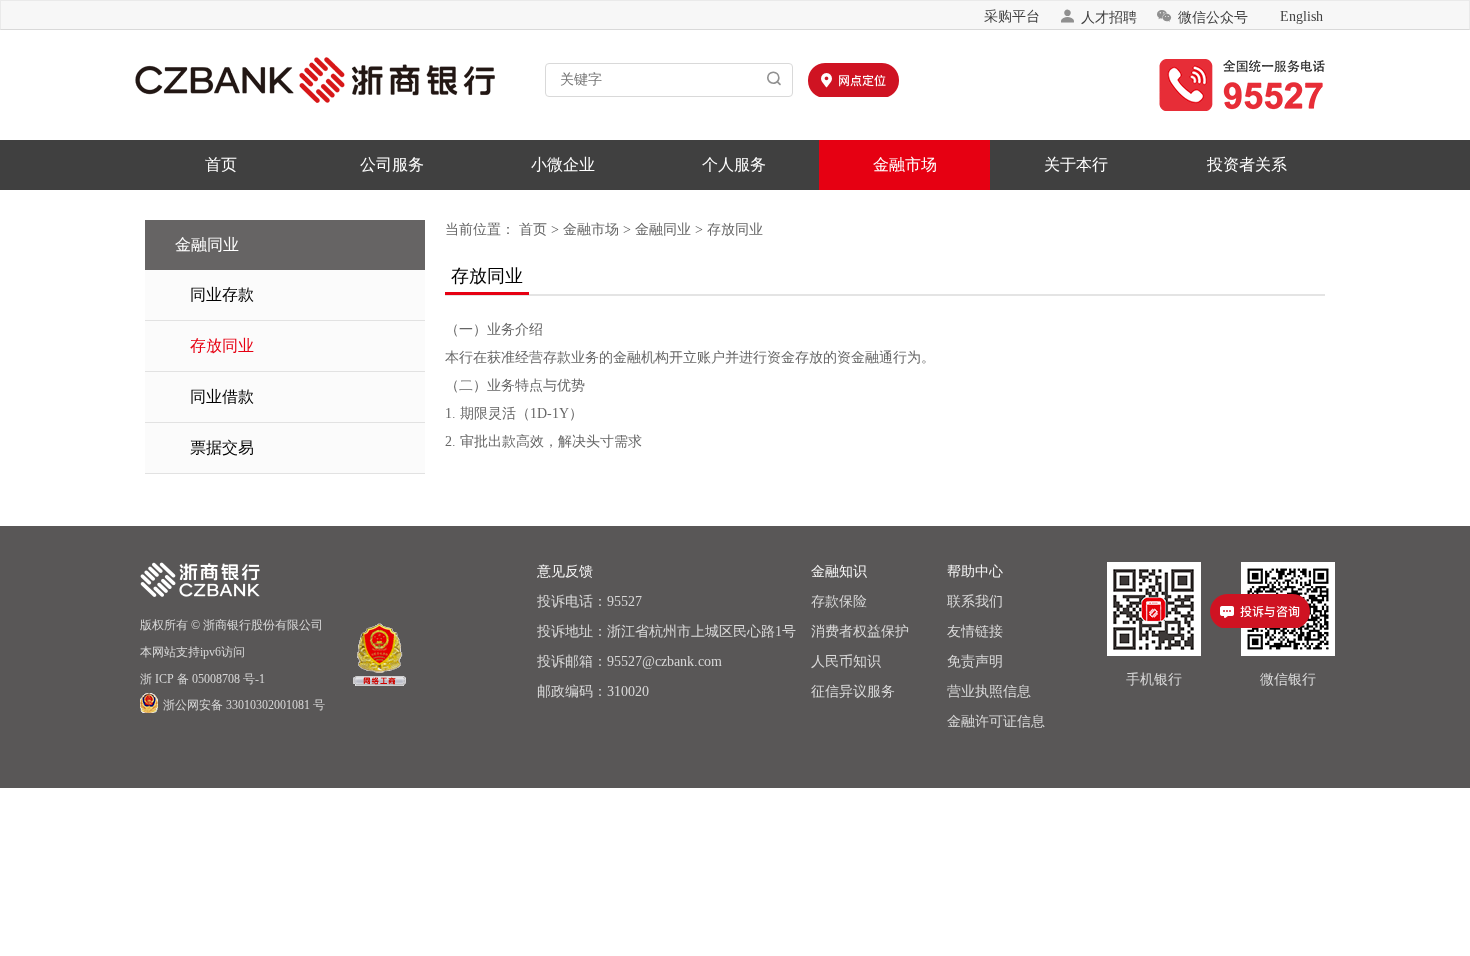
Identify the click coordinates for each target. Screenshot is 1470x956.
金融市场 (905, 164)
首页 (221, 164)
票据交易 (222, 447)
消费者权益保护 (860, 631)
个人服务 (734, 164)
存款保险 (839, 601)
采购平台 (1012, 16)
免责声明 (975, 661)
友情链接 (975, 631)
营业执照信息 (989, 691)
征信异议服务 (853, 691)
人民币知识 (846, 661)
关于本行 (1076, 164)
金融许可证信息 (996, 721)
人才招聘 (1098, 16)
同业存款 (222, 294)
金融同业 (663, 229)
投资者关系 (1247, 164)
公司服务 (392, 164)
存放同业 (222, 345)
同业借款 (222, 396)
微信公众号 (1202, 16)
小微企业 (563, 164)
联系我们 (975, 601)
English (1301, 16)
